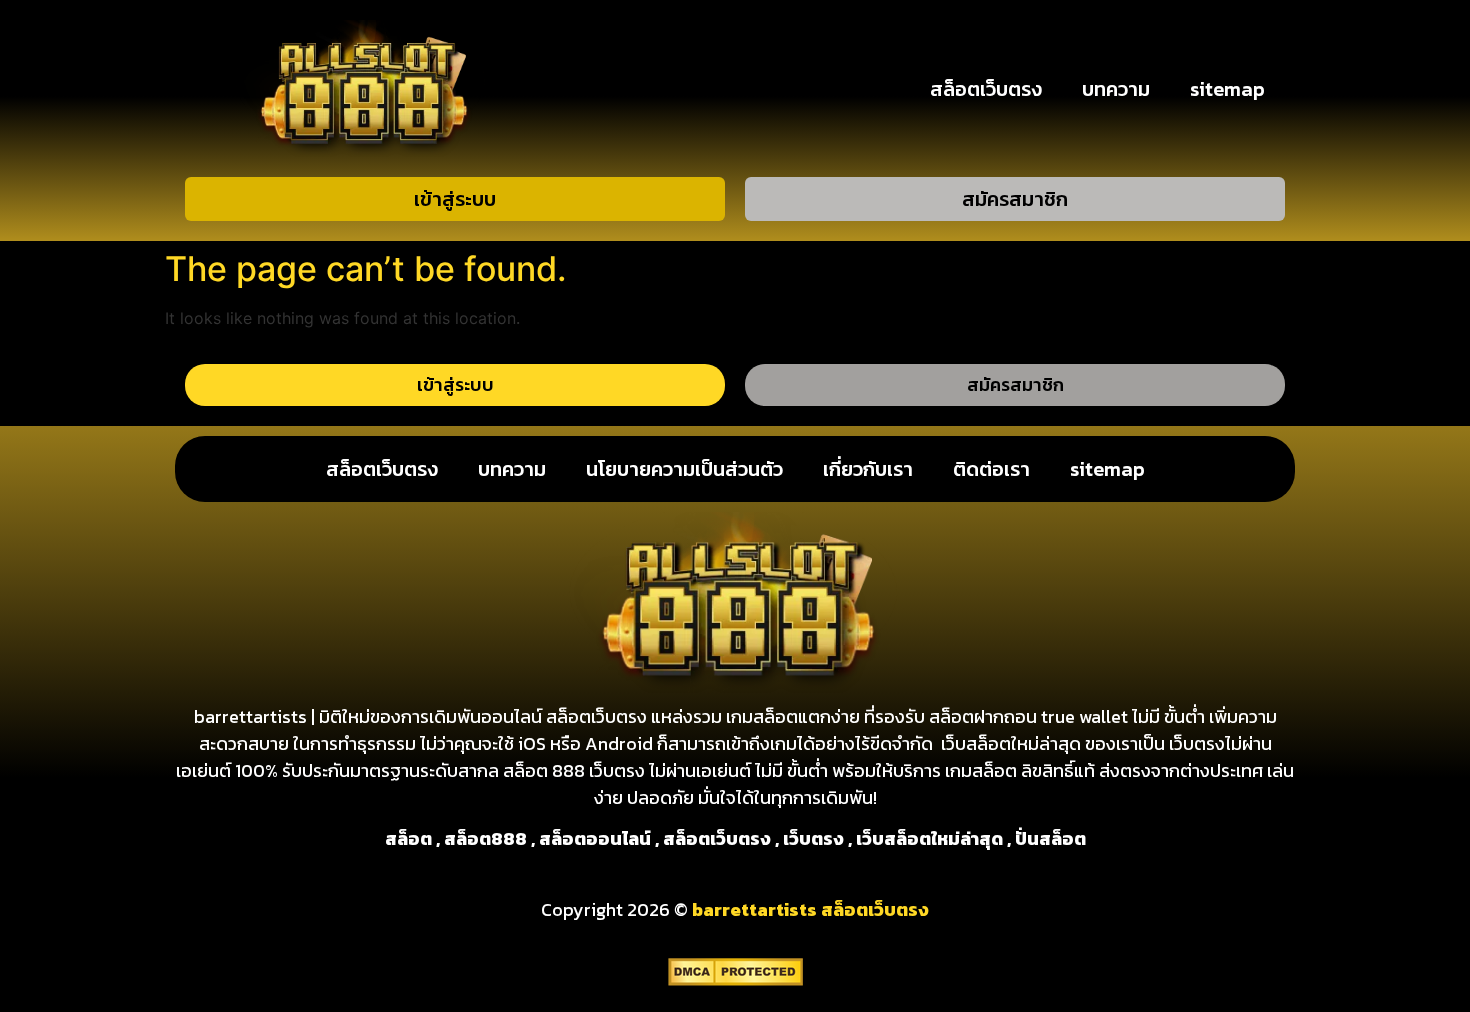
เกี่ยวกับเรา (868, 469)
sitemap (1227, 89)
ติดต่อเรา (991, 469)
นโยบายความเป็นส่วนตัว (684, 469)
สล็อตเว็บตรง (986, 89)
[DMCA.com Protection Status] (735, 980)
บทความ (1116, 89)
